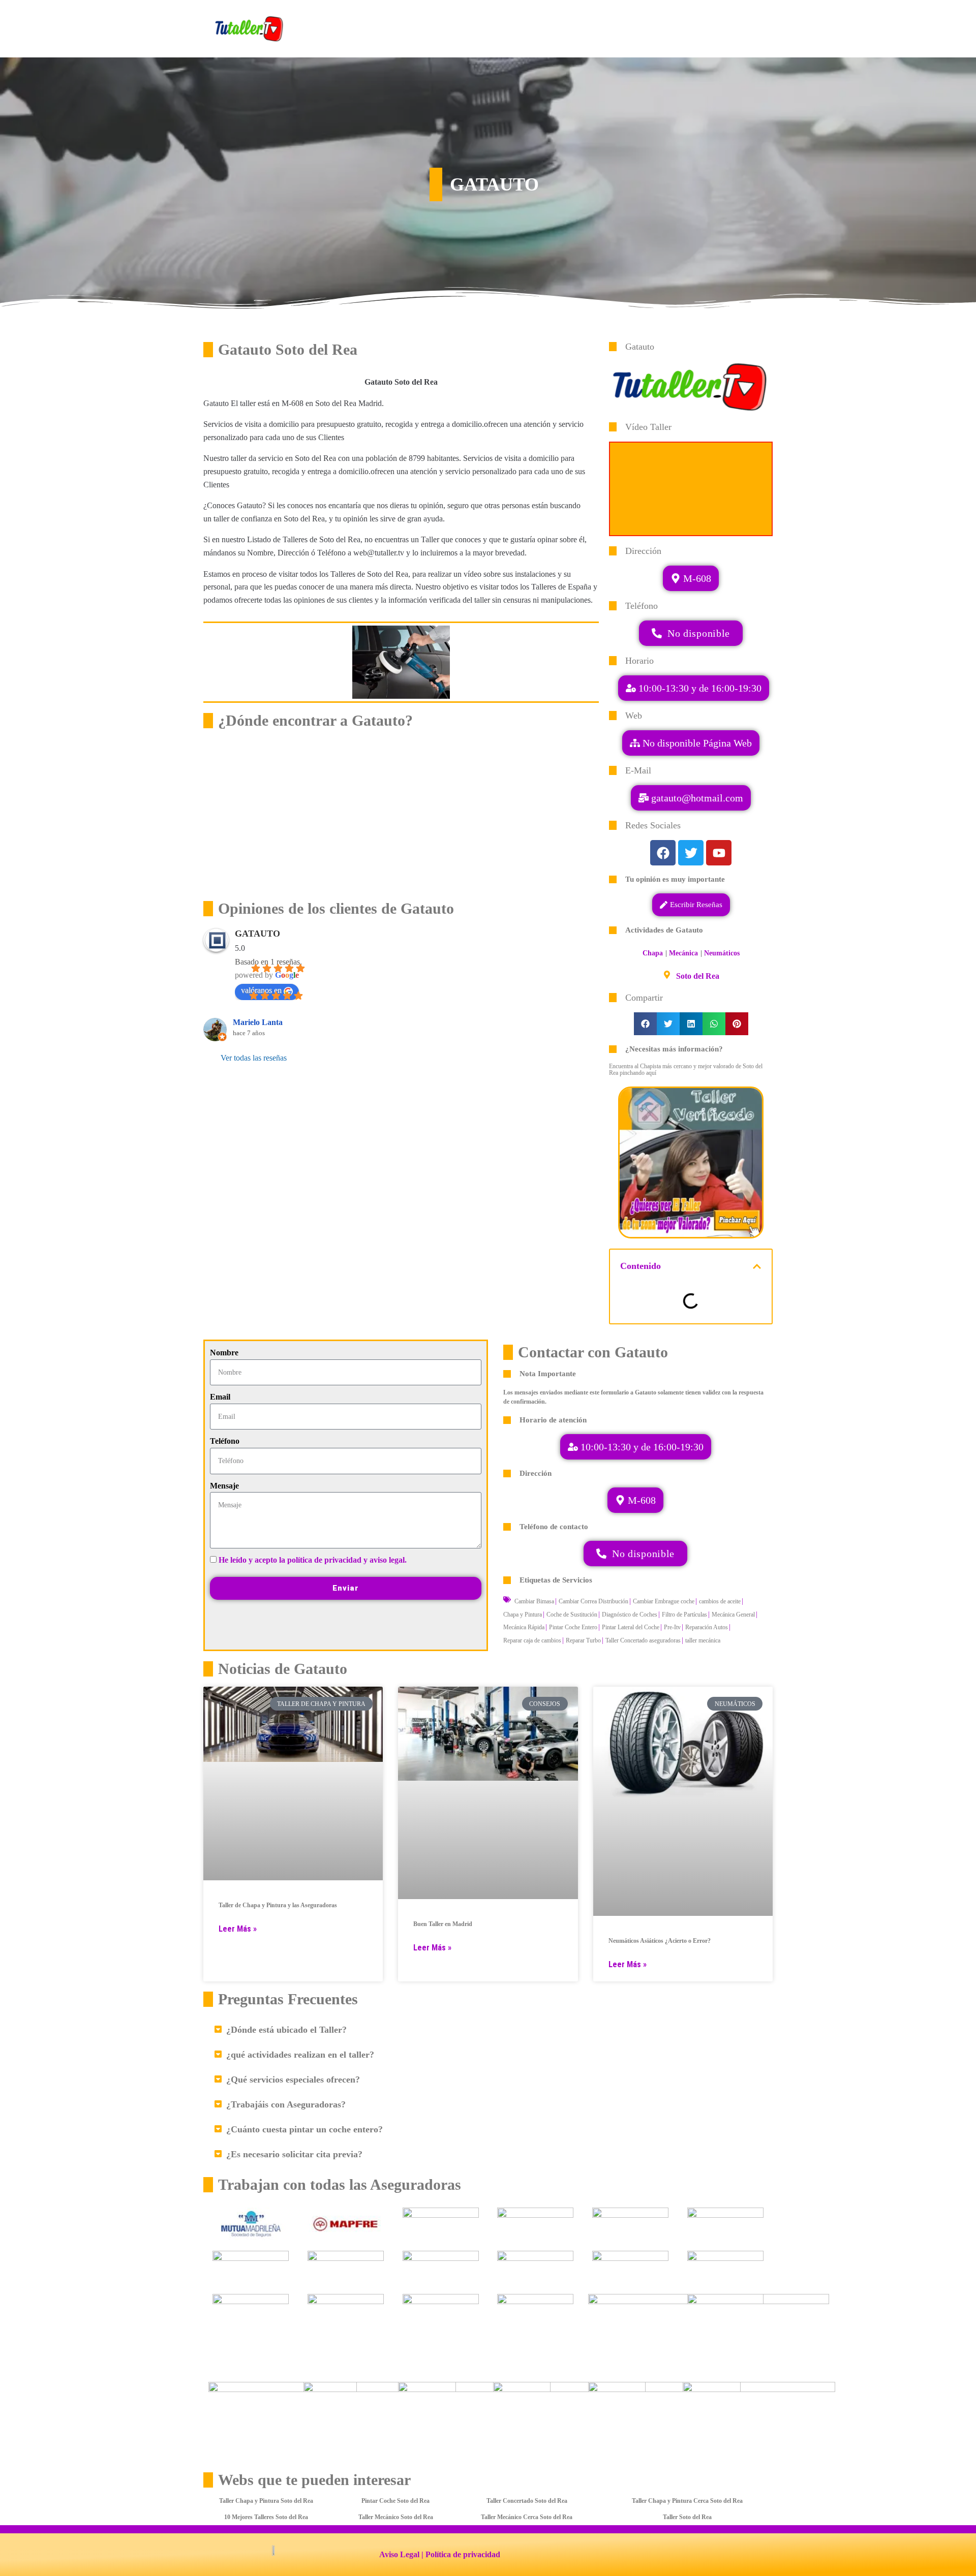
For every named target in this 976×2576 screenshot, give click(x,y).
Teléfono (225, 1441)
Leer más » (238, 1929)
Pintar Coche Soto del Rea (395, 2501)
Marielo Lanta (258, 1022)
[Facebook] (663, 853)
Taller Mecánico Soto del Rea (396, 2517)
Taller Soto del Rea (687, 2517)
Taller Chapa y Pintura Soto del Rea (266, 2501)
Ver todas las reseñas (254, 1058)
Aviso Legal (399, 2554)
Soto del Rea (698, 976)
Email (220, 1397)
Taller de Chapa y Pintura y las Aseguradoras (278, 1905)
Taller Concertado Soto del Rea (527, 2501)
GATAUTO (257, 934)
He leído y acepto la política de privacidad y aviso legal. (313, 1560)
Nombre (224, 1353)
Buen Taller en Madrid (443, 1924)
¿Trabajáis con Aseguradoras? (286, 2104)
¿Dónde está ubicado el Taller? (286, 2030)
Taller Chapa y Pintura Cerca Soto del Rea (687, 2501)
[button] (691, 798)
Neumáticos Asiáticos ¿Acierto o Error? (660, 1941)
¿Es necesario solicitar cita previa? (294, 2154)
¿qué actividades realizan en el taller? (300, 2055)
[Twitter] (691, 853)
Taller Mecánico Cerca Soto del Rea (527, 2517)
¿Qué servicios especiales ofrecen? (293, 2080)
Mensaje (224, 1486)
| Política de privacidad (461, 2554)
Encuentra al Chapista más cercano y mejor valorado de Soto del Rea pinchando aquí (686, 1069)
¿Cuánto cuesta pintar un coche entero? (304, 2129)
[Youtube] (719, 853)
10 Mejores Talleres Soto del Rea (266, 2517)
